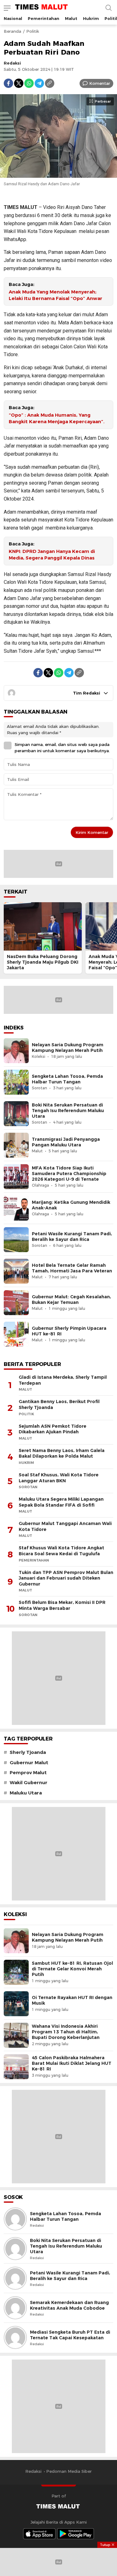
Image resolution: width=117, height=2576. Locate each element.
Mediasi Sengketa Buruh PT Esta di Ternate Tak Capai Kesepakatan (70, 2335)
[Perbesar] (58, 174)
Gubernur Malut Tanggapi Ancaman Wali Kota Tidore (65, 1526)
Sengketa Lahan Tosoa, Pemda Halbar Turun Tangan (67, 1079)
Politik (33, 31)
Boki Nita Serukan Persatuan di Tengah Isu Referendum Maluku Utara (68, 1111)
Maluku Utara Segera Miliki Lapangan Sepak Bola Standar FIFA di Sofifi (61, 1502)
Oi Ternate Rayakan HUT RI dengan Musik (72, 2000)
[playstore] (76, 2534)
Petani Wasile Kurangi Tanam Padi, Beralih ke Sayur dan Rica (72, 1237)
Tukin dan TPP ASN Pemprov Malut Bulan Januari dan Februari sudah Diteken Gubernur (66, 1578)
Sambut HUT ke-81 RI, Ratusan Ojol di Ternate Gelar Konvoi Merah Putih (72, 1969)
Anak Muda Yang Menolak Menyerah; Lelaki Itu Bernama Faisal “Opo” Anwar (56, 295)
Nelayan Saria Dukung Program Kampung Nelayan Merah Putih (68, 1048)
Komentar (100, 83)
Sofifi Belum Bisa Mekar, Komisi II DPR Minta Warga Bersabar (62, 1605)
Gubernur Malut (29, 1763)
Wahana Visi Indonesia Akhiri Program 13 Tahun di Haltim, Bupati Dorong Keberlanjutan (66, 2032)
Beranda (12, 31)
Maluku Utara (26, 1793)
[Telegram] (39, 83)
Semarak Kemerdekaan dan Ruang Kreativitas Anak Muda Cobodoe (69, 2305)
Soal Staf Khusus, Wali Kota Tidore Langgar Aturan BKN (59, 1478)
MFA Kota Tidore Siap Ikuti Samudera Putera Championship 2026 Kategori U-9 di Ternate (69, 1174)
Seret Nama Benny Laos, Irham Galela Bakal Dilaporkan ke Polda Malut (62, 1453)
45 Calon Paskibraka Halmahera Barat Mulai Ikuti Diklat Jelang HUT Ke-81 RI (72, 2063)
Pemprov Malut (28, 1773)
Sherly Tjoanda (28, 1752)
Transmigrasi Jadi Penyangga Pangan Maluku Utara (66, 1142)
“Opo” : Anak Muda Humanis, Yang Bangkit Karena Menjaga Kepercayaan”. (57, 418)
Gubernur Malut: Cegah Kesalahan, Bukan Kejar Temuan (71, 1300)
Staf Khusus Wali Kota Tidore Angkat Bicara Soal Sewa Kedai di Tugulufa (61, 1551)
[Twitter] (19, 83)
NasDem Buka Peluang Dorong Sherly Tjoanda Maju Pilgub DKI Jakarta (43, 962)
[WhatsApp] (29, 83)
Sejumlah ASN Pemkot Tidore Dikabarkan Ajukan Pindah (53, 1429)
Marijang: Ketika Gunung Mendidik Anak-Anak (71, 1205)
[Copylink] (50, 83)
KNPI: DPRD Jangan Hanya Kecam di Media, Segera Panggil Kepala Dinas (52, 555)
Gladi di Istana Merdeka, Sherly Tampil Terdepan (63, 1380)
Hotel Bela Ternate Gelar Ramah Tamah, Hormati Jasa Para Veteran (72, 1268)
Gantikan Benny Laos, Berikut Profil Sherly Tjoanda (59, 1404)
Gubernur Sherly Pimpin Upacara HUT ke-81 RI (69, 1331)
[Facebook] (8, 83)
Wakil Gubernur (29, 1783)
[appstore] (39, 2534)
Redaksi (12, 63)
